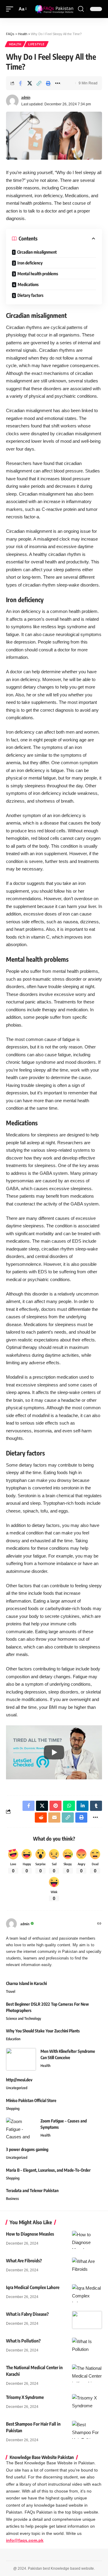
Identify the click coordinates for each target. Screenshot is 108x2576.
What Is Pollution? (23, 2341)
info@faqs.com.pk (25, 2540)
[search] (81, 9)
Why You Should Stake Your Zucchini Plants (43, 2031)
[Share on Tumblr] (96, 1806)
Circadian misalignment (37, 252)
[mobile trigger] (11, 9)
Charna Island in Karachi (26, 1983)
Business (12, 2199)
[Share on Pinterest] (55, 1806)
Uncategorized (17, 2088)
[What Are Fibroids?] (87, 2267)
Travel (11, 1991)
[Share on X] (30, 83)
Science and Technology (24, 2018)
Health (15, 44)
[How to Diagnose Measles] (87, 2240)
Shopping (13, 2108)
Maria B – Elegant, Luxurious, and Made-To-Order (48, 2170)
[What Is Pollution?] (87, 2347)
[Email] (54, 1817)
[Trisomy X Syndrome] (87, 2403)
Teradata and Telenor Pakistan (32, 2190)
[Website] (99, 1924)
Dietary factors (30, 295)
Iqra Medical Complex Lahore (33, 2287)
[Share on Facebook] (20, 83)
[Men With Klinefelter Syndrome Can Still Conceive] (21, 2059)
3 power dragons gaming (27, 2149)
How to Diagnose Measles (30, 2234)
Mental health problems (38, 274)
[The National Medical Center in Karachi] (87, 2373)
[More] (58, 83)
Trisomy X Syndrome (25, 2397)
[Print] (48, 83)
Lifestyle (36, 44)
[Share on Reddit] (41, 1817)
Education (13, 2039)
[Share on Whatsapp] (69, 1806)
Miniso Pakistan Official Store (31, 2100)
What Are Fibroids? (24, 2261)
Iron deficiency (30, 263)
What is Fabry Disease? (27, 2314)
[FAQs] (54, 9)
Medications (28, 284)
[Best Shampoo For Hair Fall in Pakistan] (87, 2430)
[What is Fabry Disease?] (87, 2320)
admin (26, 97)
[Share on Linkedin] (82, 1806)
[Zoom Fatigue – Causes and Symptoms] (21, 2129)
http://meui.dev (19, 2080)
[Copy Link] (39, 83)
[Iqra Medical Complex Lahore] (87, 2293)
